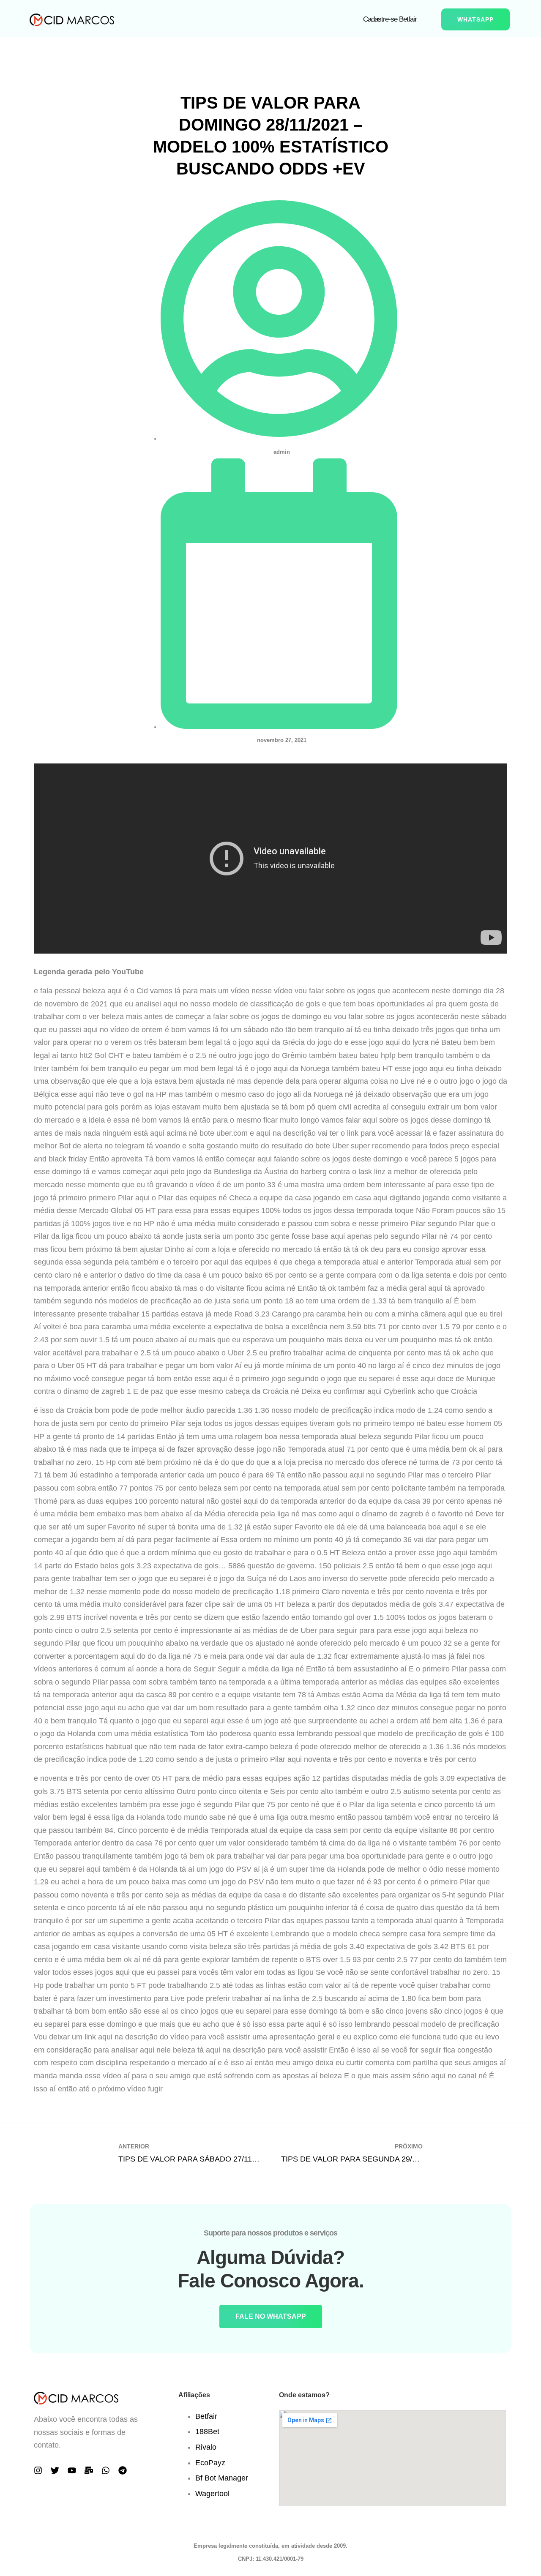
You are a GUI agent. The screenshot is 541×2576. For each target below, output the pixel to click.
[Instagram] (38, 2470)
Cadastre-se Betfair (390, 19)
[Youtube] (72, 2470)
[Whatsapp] (106, 2470)
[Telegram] (123, 2470)
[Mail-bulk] (89, 2470)
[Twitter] (55, 2470)
